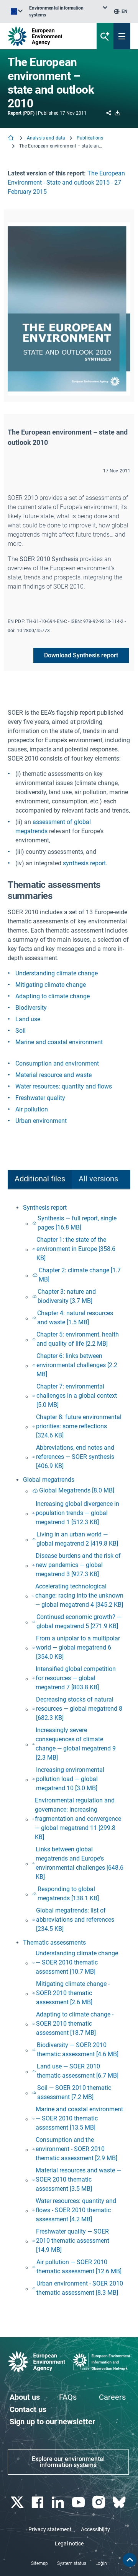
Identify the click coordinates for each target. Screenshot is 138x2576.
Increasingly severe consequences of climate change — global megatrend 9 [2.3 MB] (76, 1744)
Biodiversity (31, 1008)
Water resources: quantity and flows (64, 1086)
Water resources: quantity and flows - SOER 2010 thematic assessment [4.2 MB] (76, 2210)
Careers (112, 2397)
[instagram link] (99, 2502)
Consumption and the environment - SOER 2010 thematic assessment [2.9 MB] (76, 2149)
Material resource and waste (53, 1075)
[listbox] (68, 11)
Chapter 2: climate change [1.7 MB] (80, 1275)
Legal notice (69, 2544)
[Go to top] (130, 2560)
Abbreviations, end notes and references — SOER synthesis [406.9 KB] (75, 1457)
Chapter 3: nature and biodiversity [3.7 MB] (67, 1296)
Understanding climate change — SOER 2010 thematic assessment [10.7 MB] (77, 1962)
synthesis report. (85, 863)
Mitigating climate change (51, 985)
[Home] (11, 139)
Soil (21, 1031)
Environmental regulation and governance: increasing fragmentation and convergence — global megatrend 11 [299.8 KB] (78, 1819)
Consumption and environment (57, 1063)
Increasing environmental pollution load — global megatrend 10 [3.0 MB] (70, 1779)
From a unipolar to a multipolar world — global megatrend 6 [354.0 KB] (78, 1647)
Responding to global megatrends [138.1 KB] (68, 1894)
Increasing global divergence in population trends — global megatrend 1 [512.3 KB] (77, 1513)
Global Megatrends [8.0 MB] (77, 1490)
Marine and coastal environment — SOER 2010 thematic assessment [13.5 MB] (79, 2118)
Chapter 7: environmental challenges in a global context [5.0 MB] (77, 1396)
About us (25, 2397)
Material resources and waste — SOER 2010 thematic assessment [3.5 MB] (78, 2179)
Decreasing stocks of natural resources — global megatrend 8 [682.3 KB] (79, 1709)
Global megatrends (49, 1480)
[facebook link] (38, 2502)
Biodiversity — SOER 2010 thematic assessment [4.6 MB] (78, 2050)
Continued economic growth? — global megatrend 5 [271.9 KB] (79, 1621)
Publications (90, 138)
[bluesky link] (120, 2502)
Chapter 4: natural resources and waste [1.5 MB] (75, 1318)
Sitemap (39, 2563)
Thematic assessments (54, 1943)
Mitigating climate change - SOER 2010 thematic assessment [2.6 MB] (73, 1993)
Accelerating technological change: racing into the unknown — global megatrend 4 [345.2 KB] (79, 1595)
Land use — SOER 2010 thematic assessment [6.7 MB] (78, 2071)
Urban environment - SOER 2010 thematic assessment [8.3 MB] (80, 2288)
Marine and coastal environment (59, 1042)
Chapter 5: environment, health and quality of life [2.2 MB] (78, 1339)
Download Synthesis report (81, 655)
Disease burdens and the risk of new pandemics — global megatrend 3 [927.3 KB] (78, 1565)
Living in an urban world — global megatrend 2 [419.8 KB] (77, 1539)
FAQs (68, 2397)
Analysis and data (46, 138)
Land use (28, 1019)
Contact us (28, 2409)
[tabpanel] (69, 1751)
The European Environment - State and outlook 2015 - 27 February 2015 (66, 182)
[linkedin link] (59, 2502)
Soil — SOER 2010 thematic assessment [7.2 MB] (74, 2092)
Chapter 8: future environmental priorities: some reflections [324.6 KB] (79, 1426)
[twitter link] (18, 2502)
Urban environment (41, 1121)
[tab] (40, 1180)
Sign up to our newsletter (52, 2422)
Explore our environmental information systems (68, 2462)
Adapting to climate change (53, 996)
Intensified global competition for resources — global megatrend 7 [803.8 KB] (76, 1678)
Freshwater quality (40, 1098)
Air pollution (32, 1109)
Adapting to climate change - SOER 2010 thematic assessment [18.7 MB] (75, 2024)
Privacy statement (50, 2529)
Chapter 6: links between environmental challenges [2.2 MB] (77, 1365)
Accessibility (95, 2529)
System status (72, 2563)
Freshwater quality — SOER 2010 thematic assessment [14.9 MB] (73, 2241)
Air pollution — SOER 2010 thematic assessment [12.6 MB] (79, 2267)
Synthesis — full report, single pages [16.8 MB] (77, 1223)
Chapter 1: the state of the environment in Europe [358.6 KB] (76, 1249)
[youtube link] (79, 2502)
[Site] (47, 36)
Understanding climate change (57, 973)
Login (101, 2563)
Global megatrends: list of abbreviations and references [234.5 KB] (75, 1920)
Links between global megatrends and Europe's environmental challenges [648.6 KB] (80, 1863)
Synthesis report (45, 1208)
